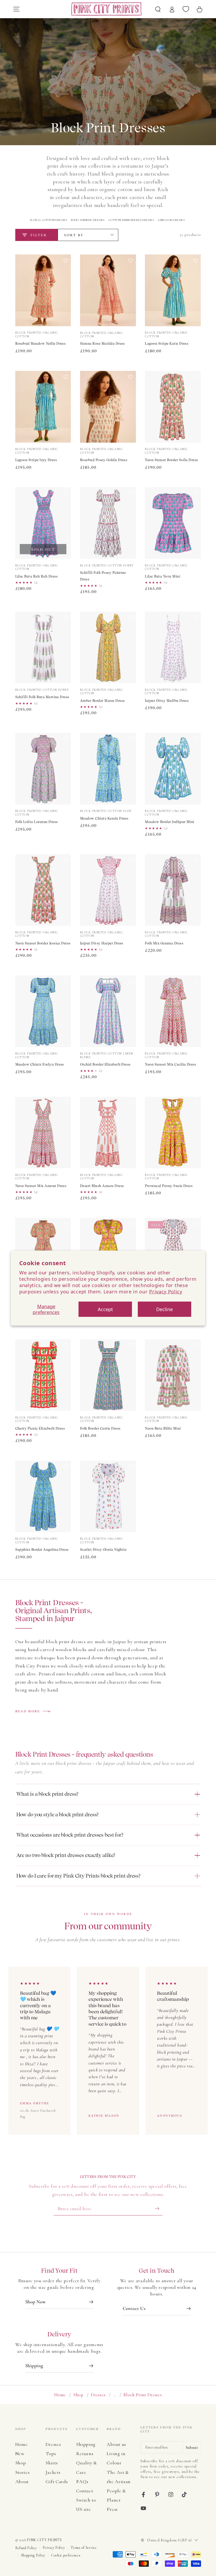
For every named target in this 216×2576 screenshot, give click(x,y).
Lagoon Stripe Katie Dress (167, 344)
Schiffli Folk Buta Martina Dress (42, 697)
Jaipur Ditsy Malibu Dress (167, 701)
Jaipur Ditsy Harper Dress (102, 943)
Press (112, 2509)
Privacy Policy (166, 1291)
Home (60, 2395)
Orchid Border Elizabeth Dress (105, 1064)
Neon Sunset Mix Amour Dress (41, 1186)
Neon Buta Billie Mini (163, 1428)
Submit (192, 2447)
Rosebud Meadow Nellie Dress (41, 344)
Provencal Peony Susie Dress (169, 1186)
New (20, 2454)
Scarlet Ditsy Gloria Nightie (103, 1550)
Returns (85, 2454)
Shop (78, 2395)
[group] (108, 2051)
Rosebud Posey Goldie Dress (104, 460)
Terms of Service (84, 2548)
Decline (165, 1309)
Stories (23, 2472)
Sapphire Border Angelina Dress (42, 1550)
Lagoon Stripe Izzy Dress (36, 460)
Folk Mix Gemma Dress (164, 943)
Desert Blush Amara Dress (102, 1186)
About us (116, 2444)
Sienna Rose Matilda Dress (102, 344)
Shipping (86, 2444)
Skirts (52, 2463)
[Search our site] (158, 9)
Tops (51, 2454)
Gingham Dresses (171, 220)
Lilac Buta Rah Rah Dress (37, 576)
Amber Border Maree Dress (102, 701)
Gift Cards (57, 2482)
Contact (85, 2491)
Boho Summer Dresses (88, 220)
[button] (66, 292)
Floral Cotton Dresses (48, 220)
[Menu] (16, 9)
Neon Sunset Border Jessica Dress (43, 943)
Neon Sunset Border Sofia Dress (171, 460)
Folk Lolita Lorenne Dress (37, 822)
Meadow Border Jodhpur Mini (170, 822)
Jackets (53, 2472)
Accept (105, 1309)
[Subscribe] (159, 2208)
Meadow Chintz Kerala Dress (104, 818)
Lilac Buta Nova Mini (163, 576)
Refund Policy (26, 2548)
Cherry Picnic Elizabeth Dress (40, 1428)
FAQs (82, 2482)
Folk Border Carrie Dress (100, 1428)
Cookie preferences (66, 2555)
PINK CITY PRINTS (44, 2540)
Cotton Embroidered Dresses (131, 220)
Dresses (98, 2395)
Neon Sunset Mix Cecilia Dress (170, 1064)
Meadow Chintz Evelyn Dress (40, 1064)
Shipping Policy (33, 2555)
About (22, 2482)
